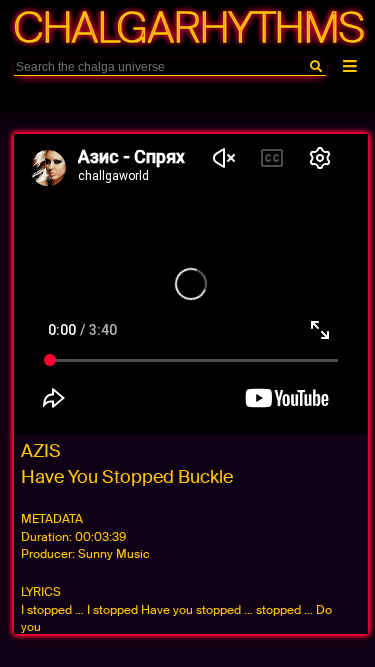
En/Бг (170, 103)
